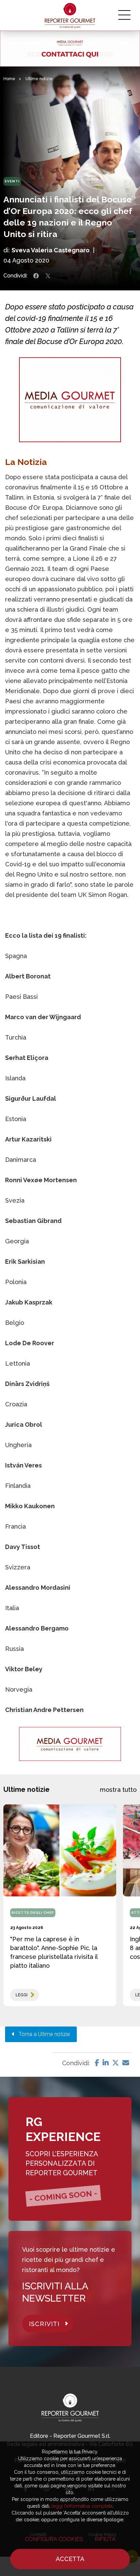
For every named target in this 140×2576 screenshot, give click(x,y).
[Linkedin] (106, 2063)
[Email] (126, 2063)
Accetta (70, 2559)
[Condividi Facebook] (36, 276)
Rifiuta (105, 2539)
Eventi (12, 181)
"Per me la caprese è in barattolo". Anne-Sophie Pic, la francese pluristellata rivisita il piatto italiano (54, 1952)
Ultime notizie (39, 79)
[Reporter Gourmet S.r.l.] (70, 15)
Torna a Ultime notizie (42, 2034)
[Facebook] (97, 2063)
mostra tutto (118, 1790)
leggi (22, 1995)
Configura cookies (54, 2539)
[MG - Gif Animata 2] (70, 49)
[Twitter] (116, 2063)
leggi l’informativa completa (82, 2506)
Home (9, 79)
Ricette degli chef (33, 1913)
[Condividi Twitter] (48, 276)
